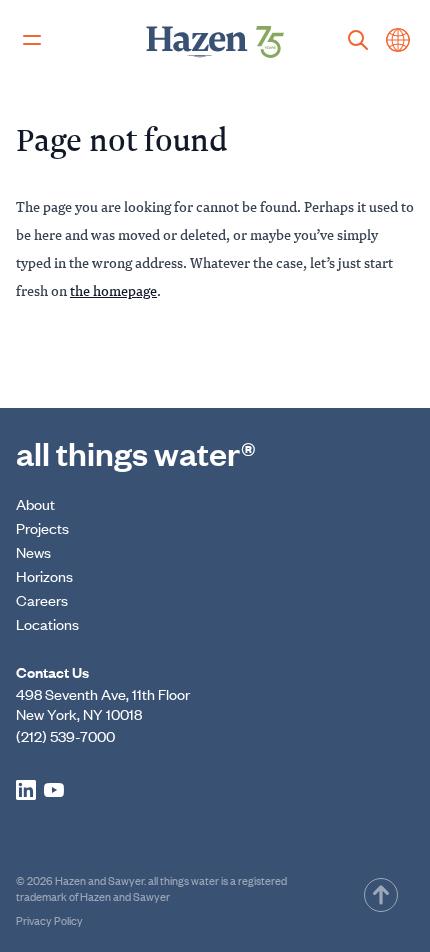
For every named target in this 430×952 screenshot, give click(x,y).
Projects (42, 527)
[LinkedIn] (26, 790)
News (33, 551)
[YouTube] (54, 790)
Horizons (44, 575)
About (35, 503)
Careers (42, 599)
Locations (47, 623)
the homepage (113, 290)
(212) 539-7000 (65, 735)
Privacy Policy (49, 920)
